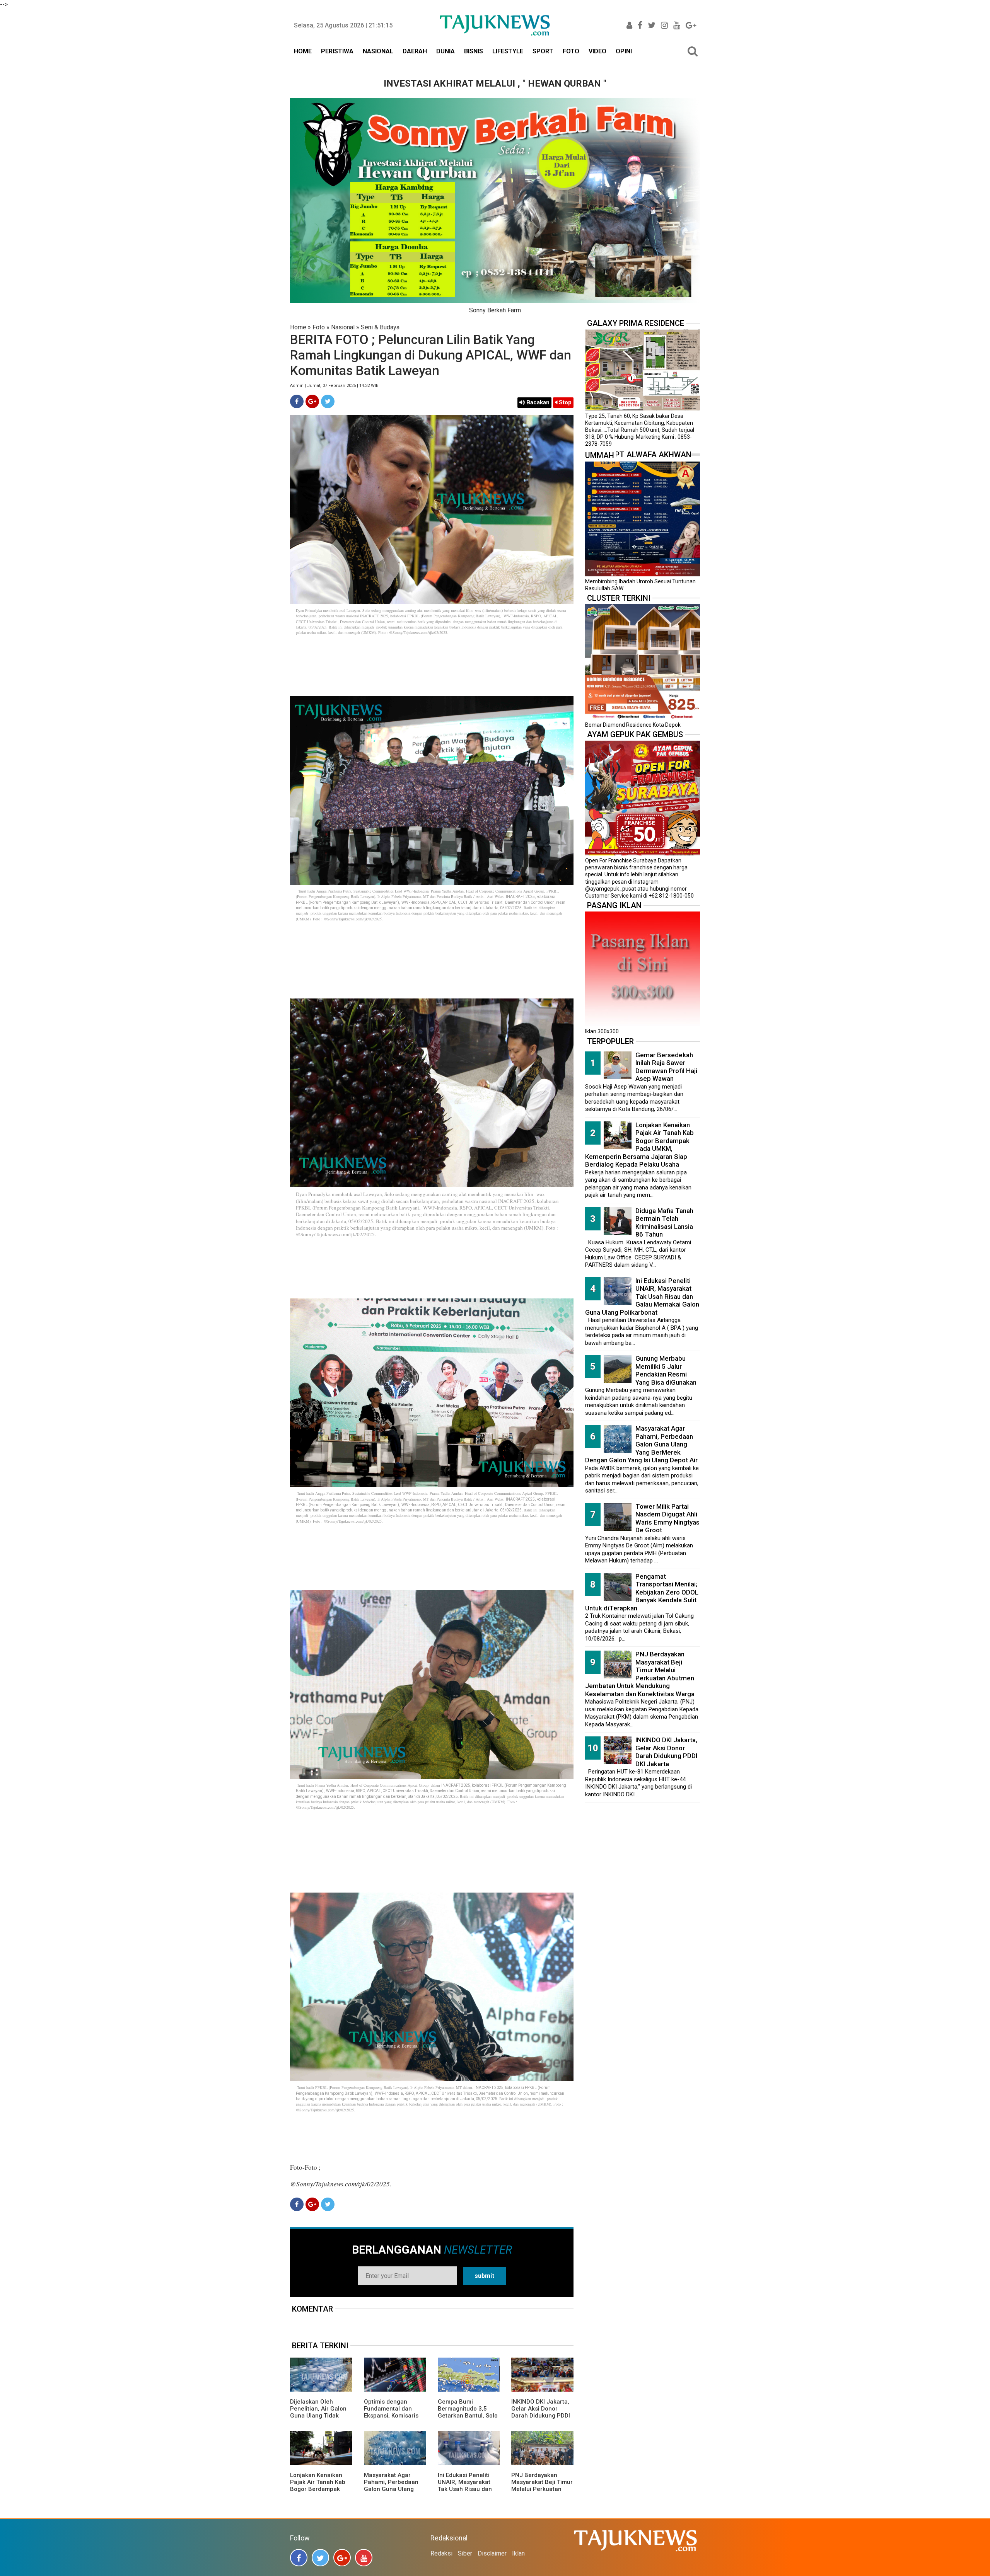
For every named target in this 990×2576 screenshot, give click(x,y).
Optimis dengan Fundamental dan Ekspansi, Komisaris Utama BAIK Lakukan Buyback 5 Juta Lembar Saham (392, 2419)
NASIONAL (378, 51)
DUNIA (445, 51)
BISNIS (474, 51)
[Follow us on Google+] (342, 2558)
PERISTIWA (337, 51)
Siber (465, 2553)
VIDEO (597, 51)
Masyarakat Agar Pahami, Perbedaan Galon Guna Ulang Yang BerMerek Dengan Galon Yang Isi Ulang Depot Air (395, 2493)
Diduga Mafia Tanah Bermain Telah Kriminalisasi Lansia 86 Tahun (664, 1223)
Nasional (343, 327)
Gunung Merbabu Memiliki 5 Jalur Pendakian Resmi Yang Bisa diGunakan (666, 1370)
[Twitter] (328, 401)
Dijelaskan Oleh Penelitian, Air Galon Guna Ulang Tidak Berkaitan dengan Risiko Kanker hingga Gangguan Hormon (319, 2419)
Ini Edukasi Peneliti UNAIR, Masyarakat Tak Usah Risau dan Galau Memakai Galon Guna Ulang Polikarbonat (468, 2493)
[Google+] (312, 401)
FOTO (571, 51)
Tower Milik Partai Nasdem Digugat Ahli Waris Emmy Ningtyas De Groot (667, 1518)
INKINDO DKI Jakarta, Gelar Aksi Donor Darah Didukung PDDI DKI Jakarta (541, 2412)
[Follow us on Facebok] (299, 2558)
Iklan (518, 2553)
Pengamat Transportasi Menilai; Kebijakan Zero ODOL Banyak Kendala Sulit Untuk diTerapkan (642, 1592)
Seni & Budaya (380, 327)
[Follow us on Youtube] (364, 2558)
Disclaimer (492, 2553)
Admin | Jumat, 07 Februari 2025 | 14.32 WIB (334, 386)
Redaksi (441, 2553)
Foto (319, 327)
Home (298, 327)
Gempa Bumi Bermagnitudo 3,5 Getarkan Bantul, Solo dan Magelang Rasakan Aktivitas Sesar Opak (468, 2419)
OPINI (624, 51)
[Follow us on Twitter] (320, 2558)
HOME (303, 51)
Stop (564, 402)
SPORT (543, 51)
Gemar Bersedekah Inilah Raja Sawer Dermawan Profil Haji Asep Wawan (666, 1067)
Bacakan (537, 402)
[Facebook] (297, 401)
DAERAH (415, 51)
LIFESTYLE (508, 51)
